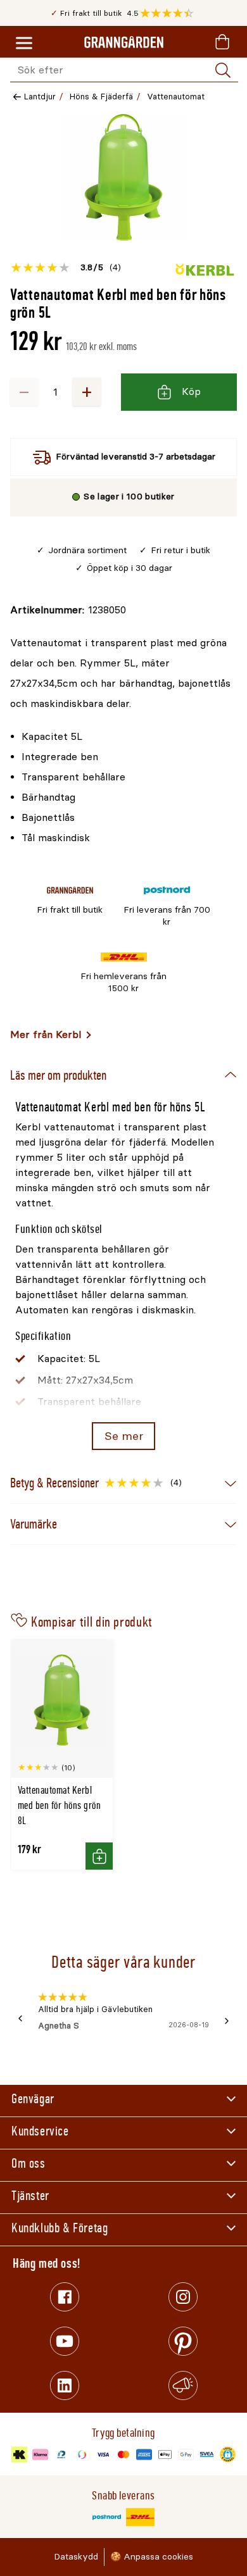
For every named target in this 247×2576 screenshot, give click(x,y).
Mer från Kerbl (46, 1035)
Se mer (124, 1436)
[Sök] (223, 70)
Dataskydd (76, 2557)
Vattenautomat (176, 97)
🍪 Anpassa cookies (152, 2557)
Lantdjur (40, 97)
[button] (170, 13)
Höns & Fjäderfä (101, 97)
